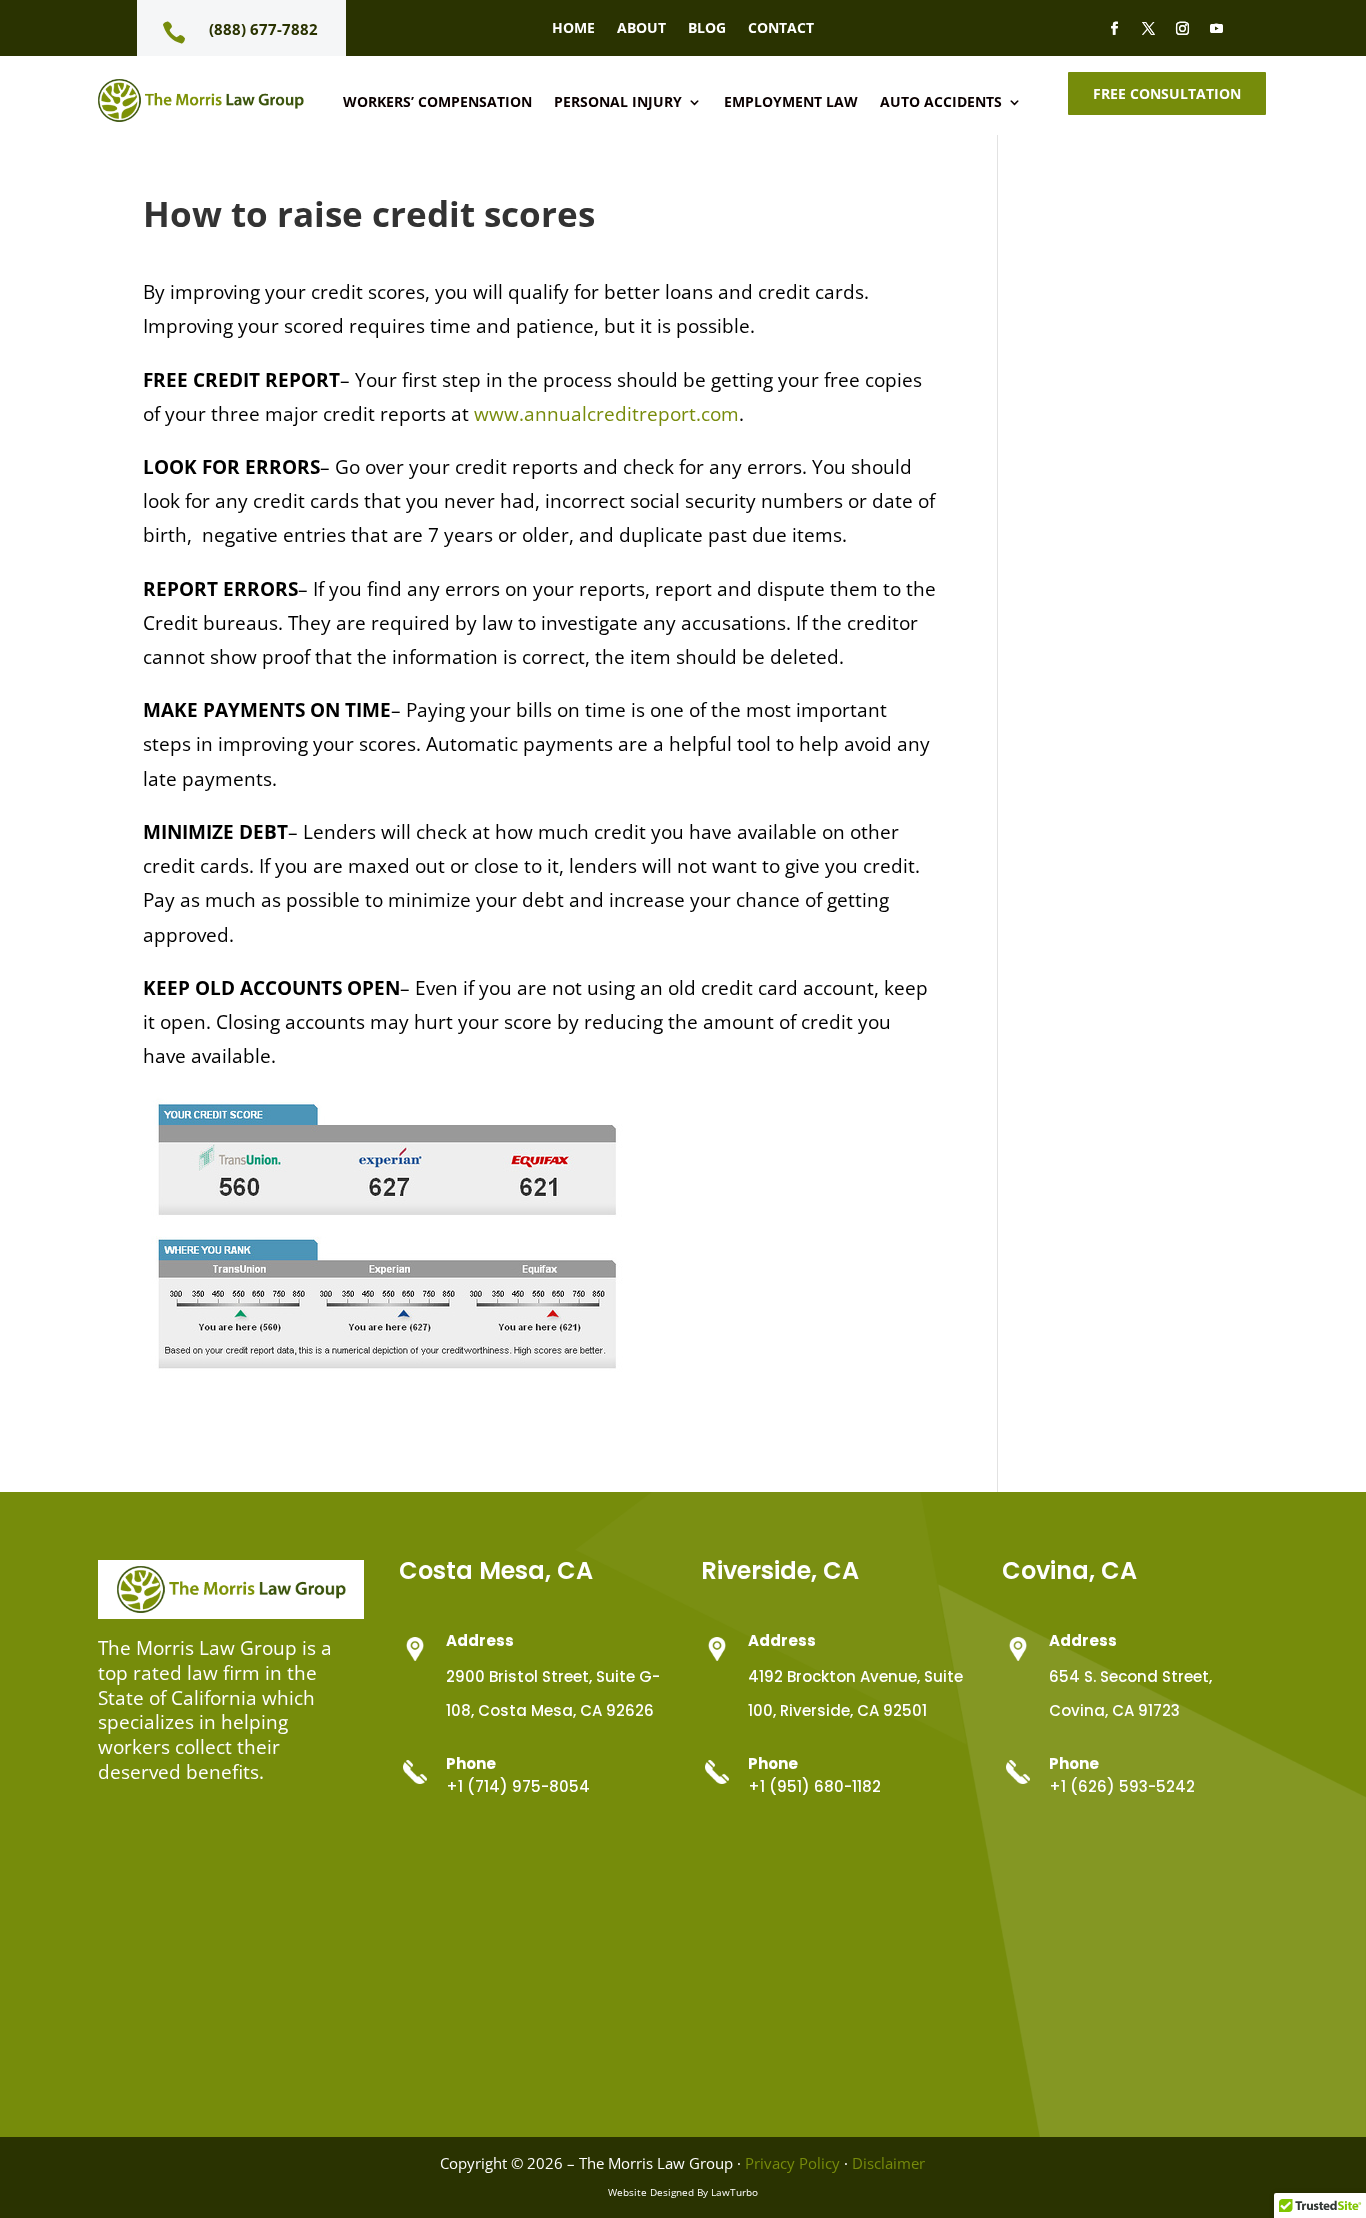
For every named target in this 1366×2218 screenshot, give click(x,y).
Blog (707, 29)
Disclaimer (888, 2163)
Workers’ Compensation (437, 103)
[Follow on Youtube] (1216, 29)
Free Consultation (1167, 93)
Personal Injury (618, 103)
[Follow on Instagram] (1182, 29)
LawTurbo (734, 2192)
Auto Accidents (941, 103)
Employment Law (791, 103)
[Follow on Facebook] (1114, 29)
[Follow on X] (1148, 29)
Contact (781, 29)
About (641, 29)
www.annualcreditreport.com (606, 414)
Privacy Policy (792, 2163)
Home (573, 29)
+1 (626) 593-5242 (1122, 1786)
